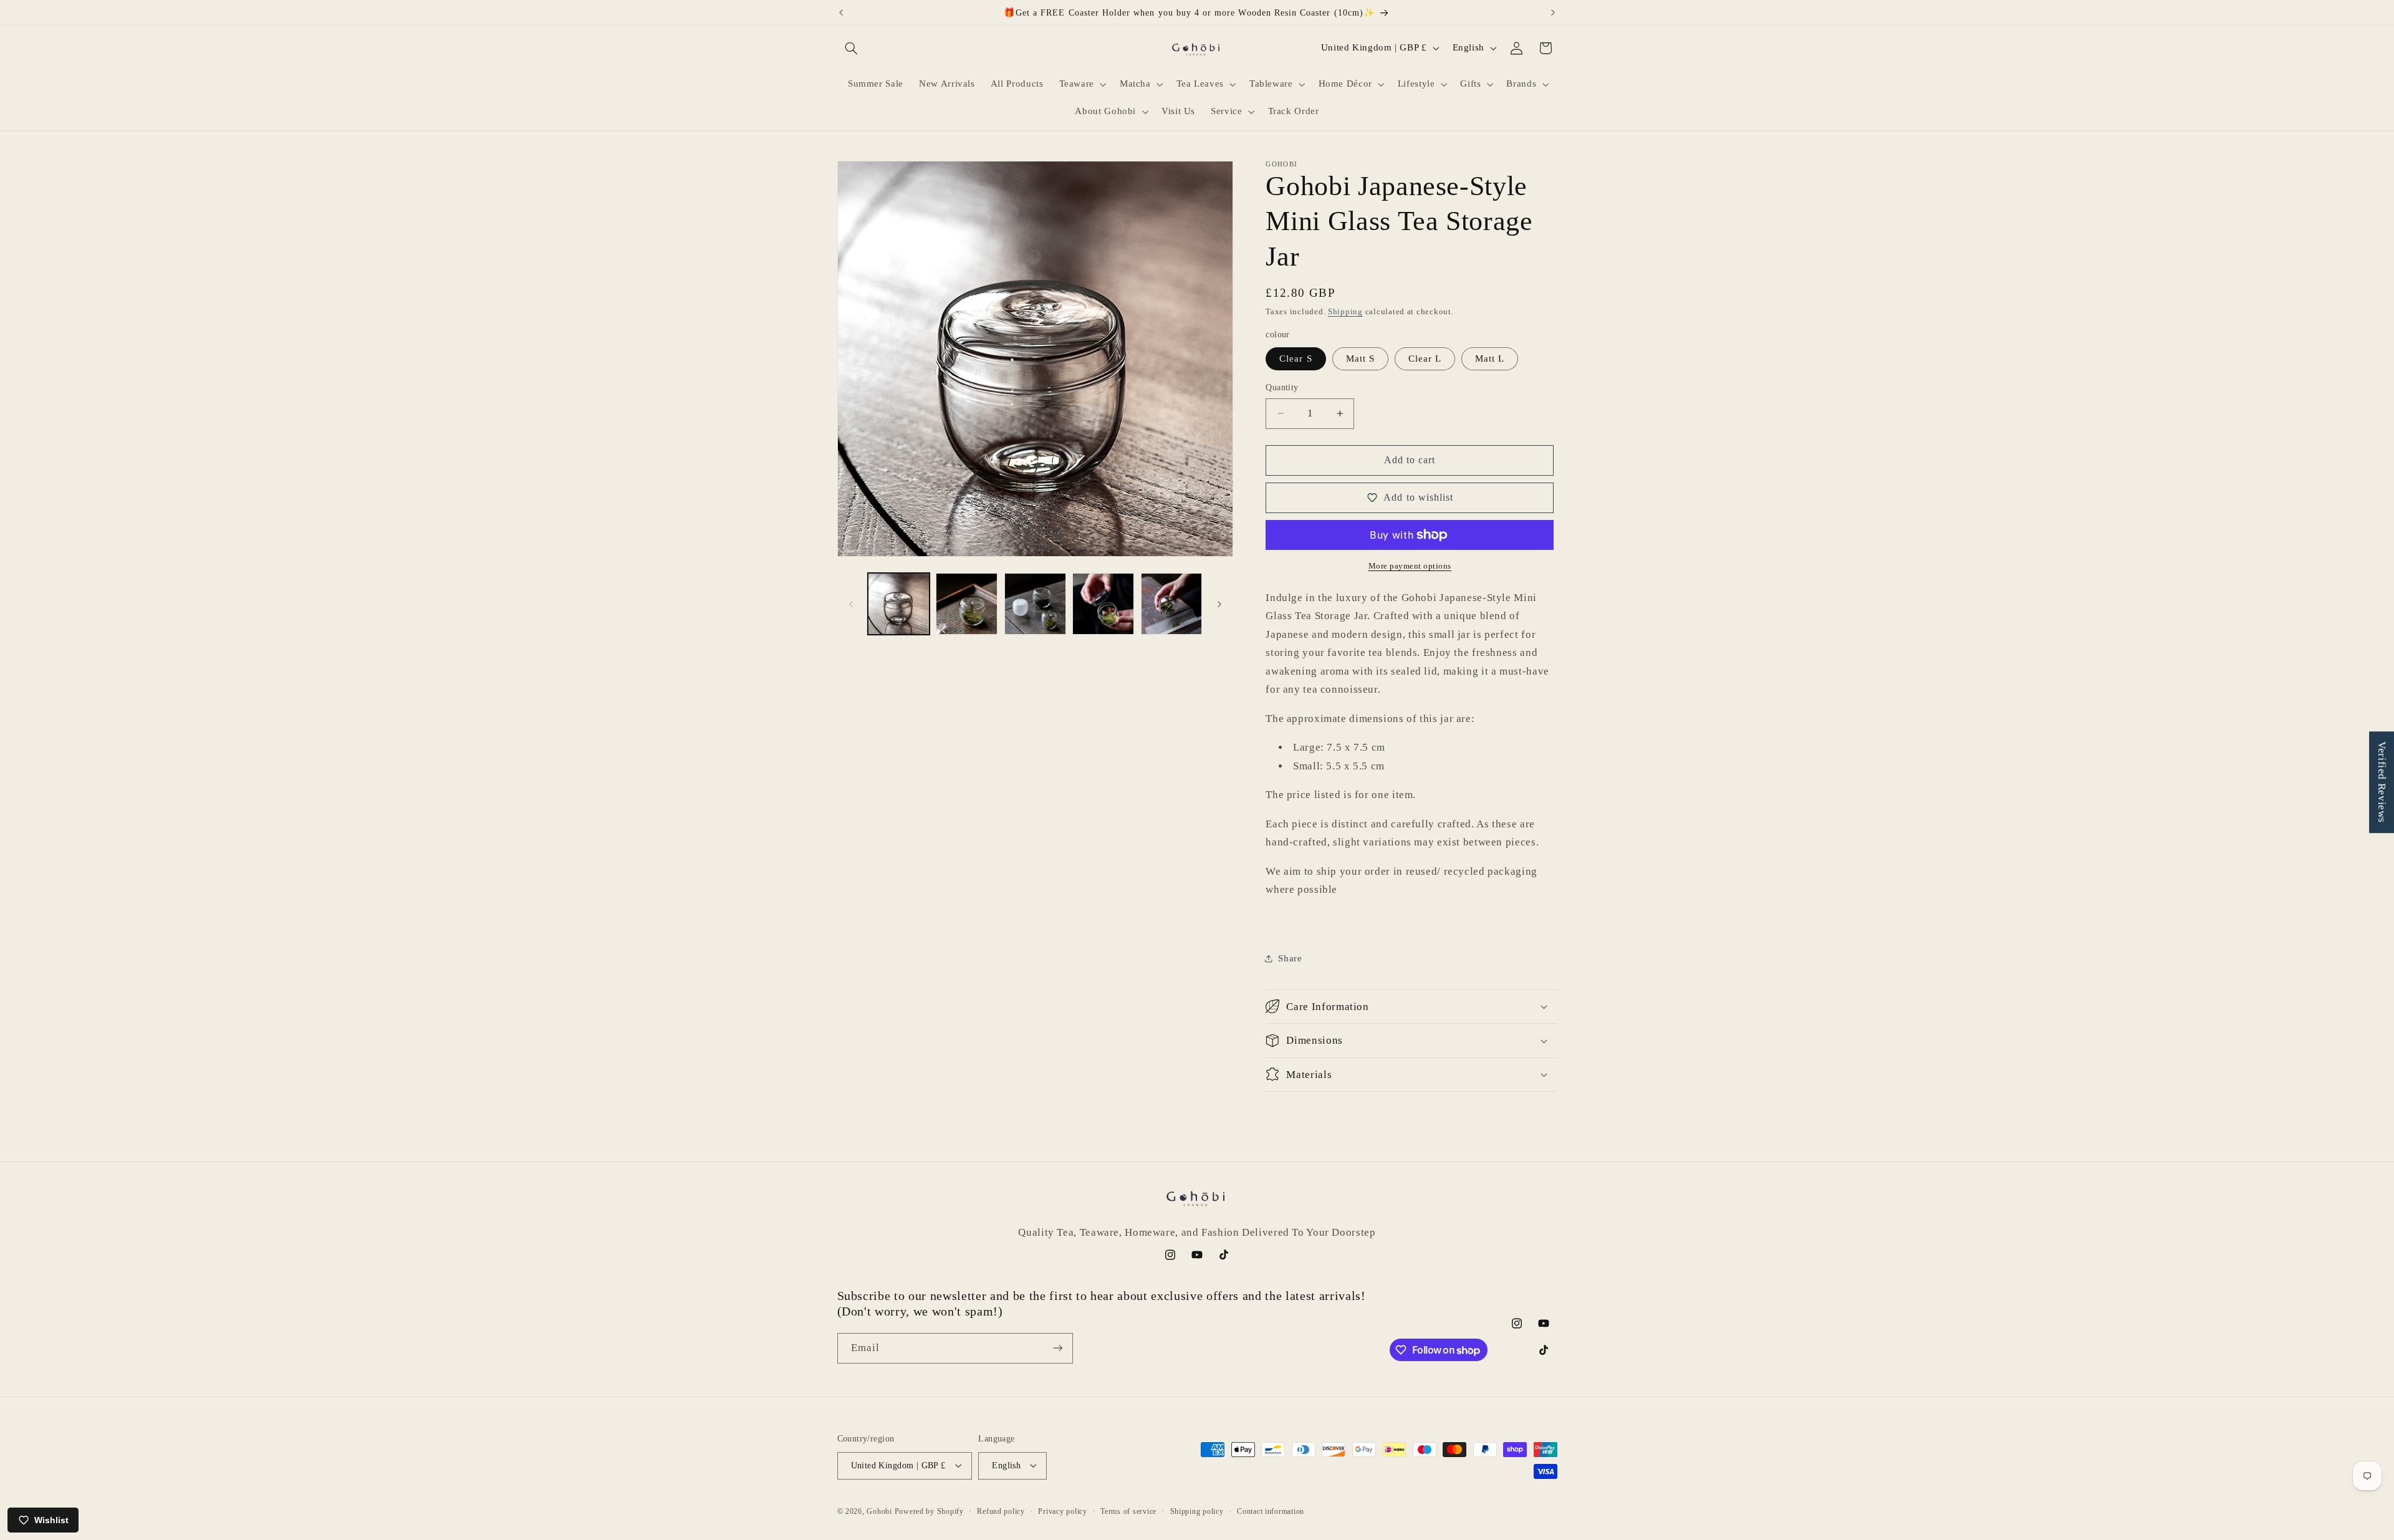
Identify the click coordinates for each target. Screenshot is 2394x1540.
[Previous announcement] (841, 12)
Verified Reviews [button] (2382, 782)
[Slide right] (1219, 604)
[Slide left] (851, 604)
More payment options (1410, 565)
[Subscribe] (1057, 1348)
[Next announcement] (1553, 12)
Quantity (1282, 387)
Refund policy (1001, 1511)
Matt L (1490, 359)
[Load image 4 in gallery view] (1103, 604)
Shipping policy (1197, 1511)
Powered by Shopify (929, 1511)
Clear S (1296, 359)
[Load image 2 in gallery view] (967, 604)
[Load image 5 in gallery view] (1172, 604)
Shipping (1345, 312)
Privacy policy (1062, 1511)
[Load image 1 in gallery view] (899, 604)
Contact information (1271, 1511)
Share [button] (1290, 958)
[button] (852, 48)
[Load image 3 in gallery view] (1035, 604)
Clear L (1425, 359)
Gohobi (879, 1511)
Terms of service (1128, 1511)
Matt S (1360, 359)
